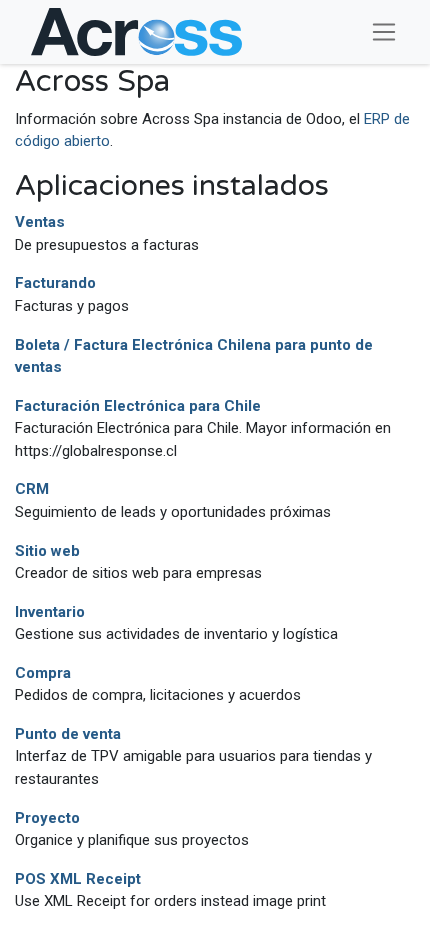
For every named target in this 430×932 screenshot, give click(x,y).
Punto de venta (68, 734)
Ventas (40, 222)
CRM (32, 489)
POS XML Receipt (78, 879)
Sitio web (47, 551)
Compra (43, 673)
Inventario (50, 612)
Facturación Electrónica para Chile (138, 406)
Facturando (55, 283)
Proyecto (47, 818)
